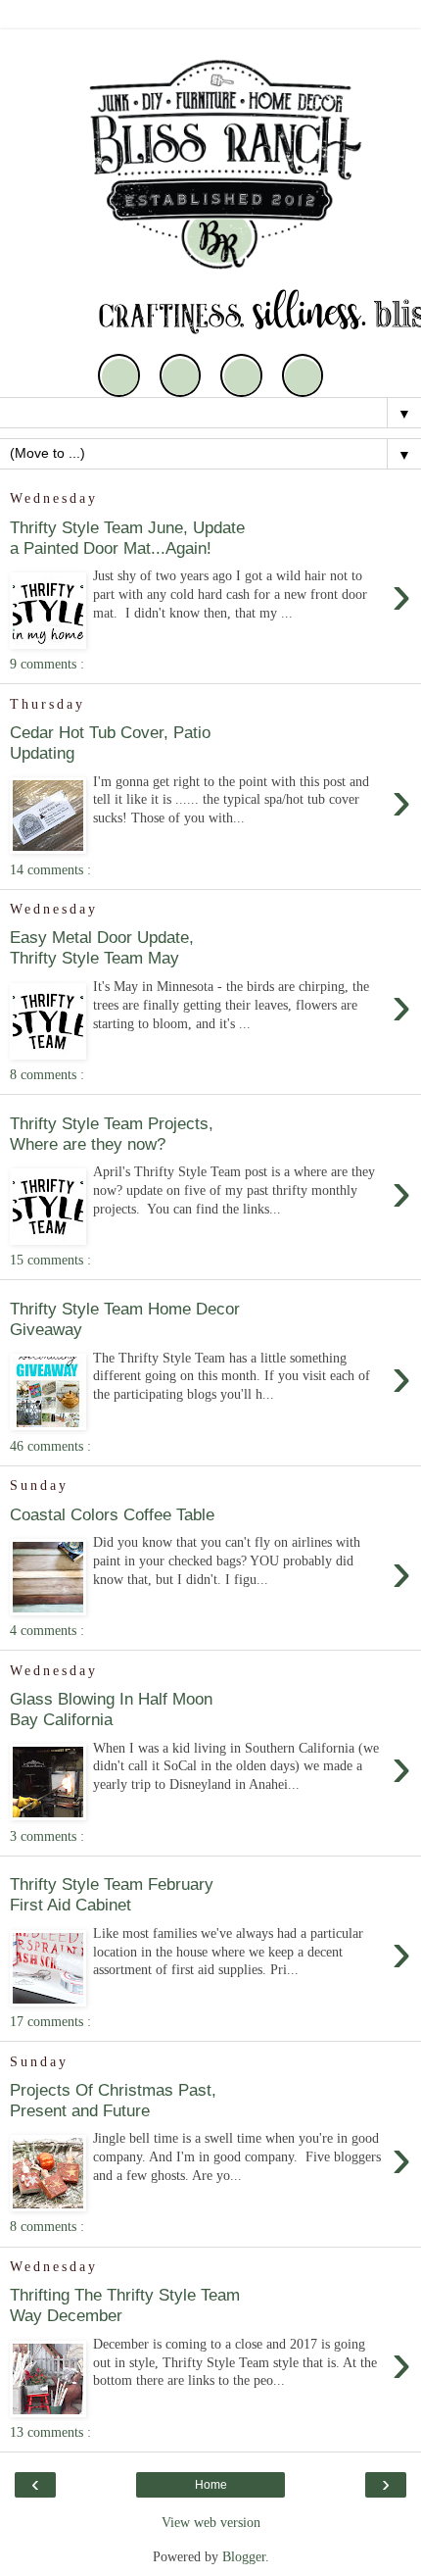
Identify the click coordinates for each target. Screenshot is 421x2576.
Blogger (244, 2556)
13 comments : (50, 2432)
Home (211, 2485)
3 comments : (47, 1836)
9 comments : (47, 664)
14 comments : (50, 869)
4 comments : (47, 1630)
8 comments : (47, 1074)
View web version (211, 2522)
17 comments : (50, 2021)
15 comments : (50, 1260)
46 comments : (50, 1446)
